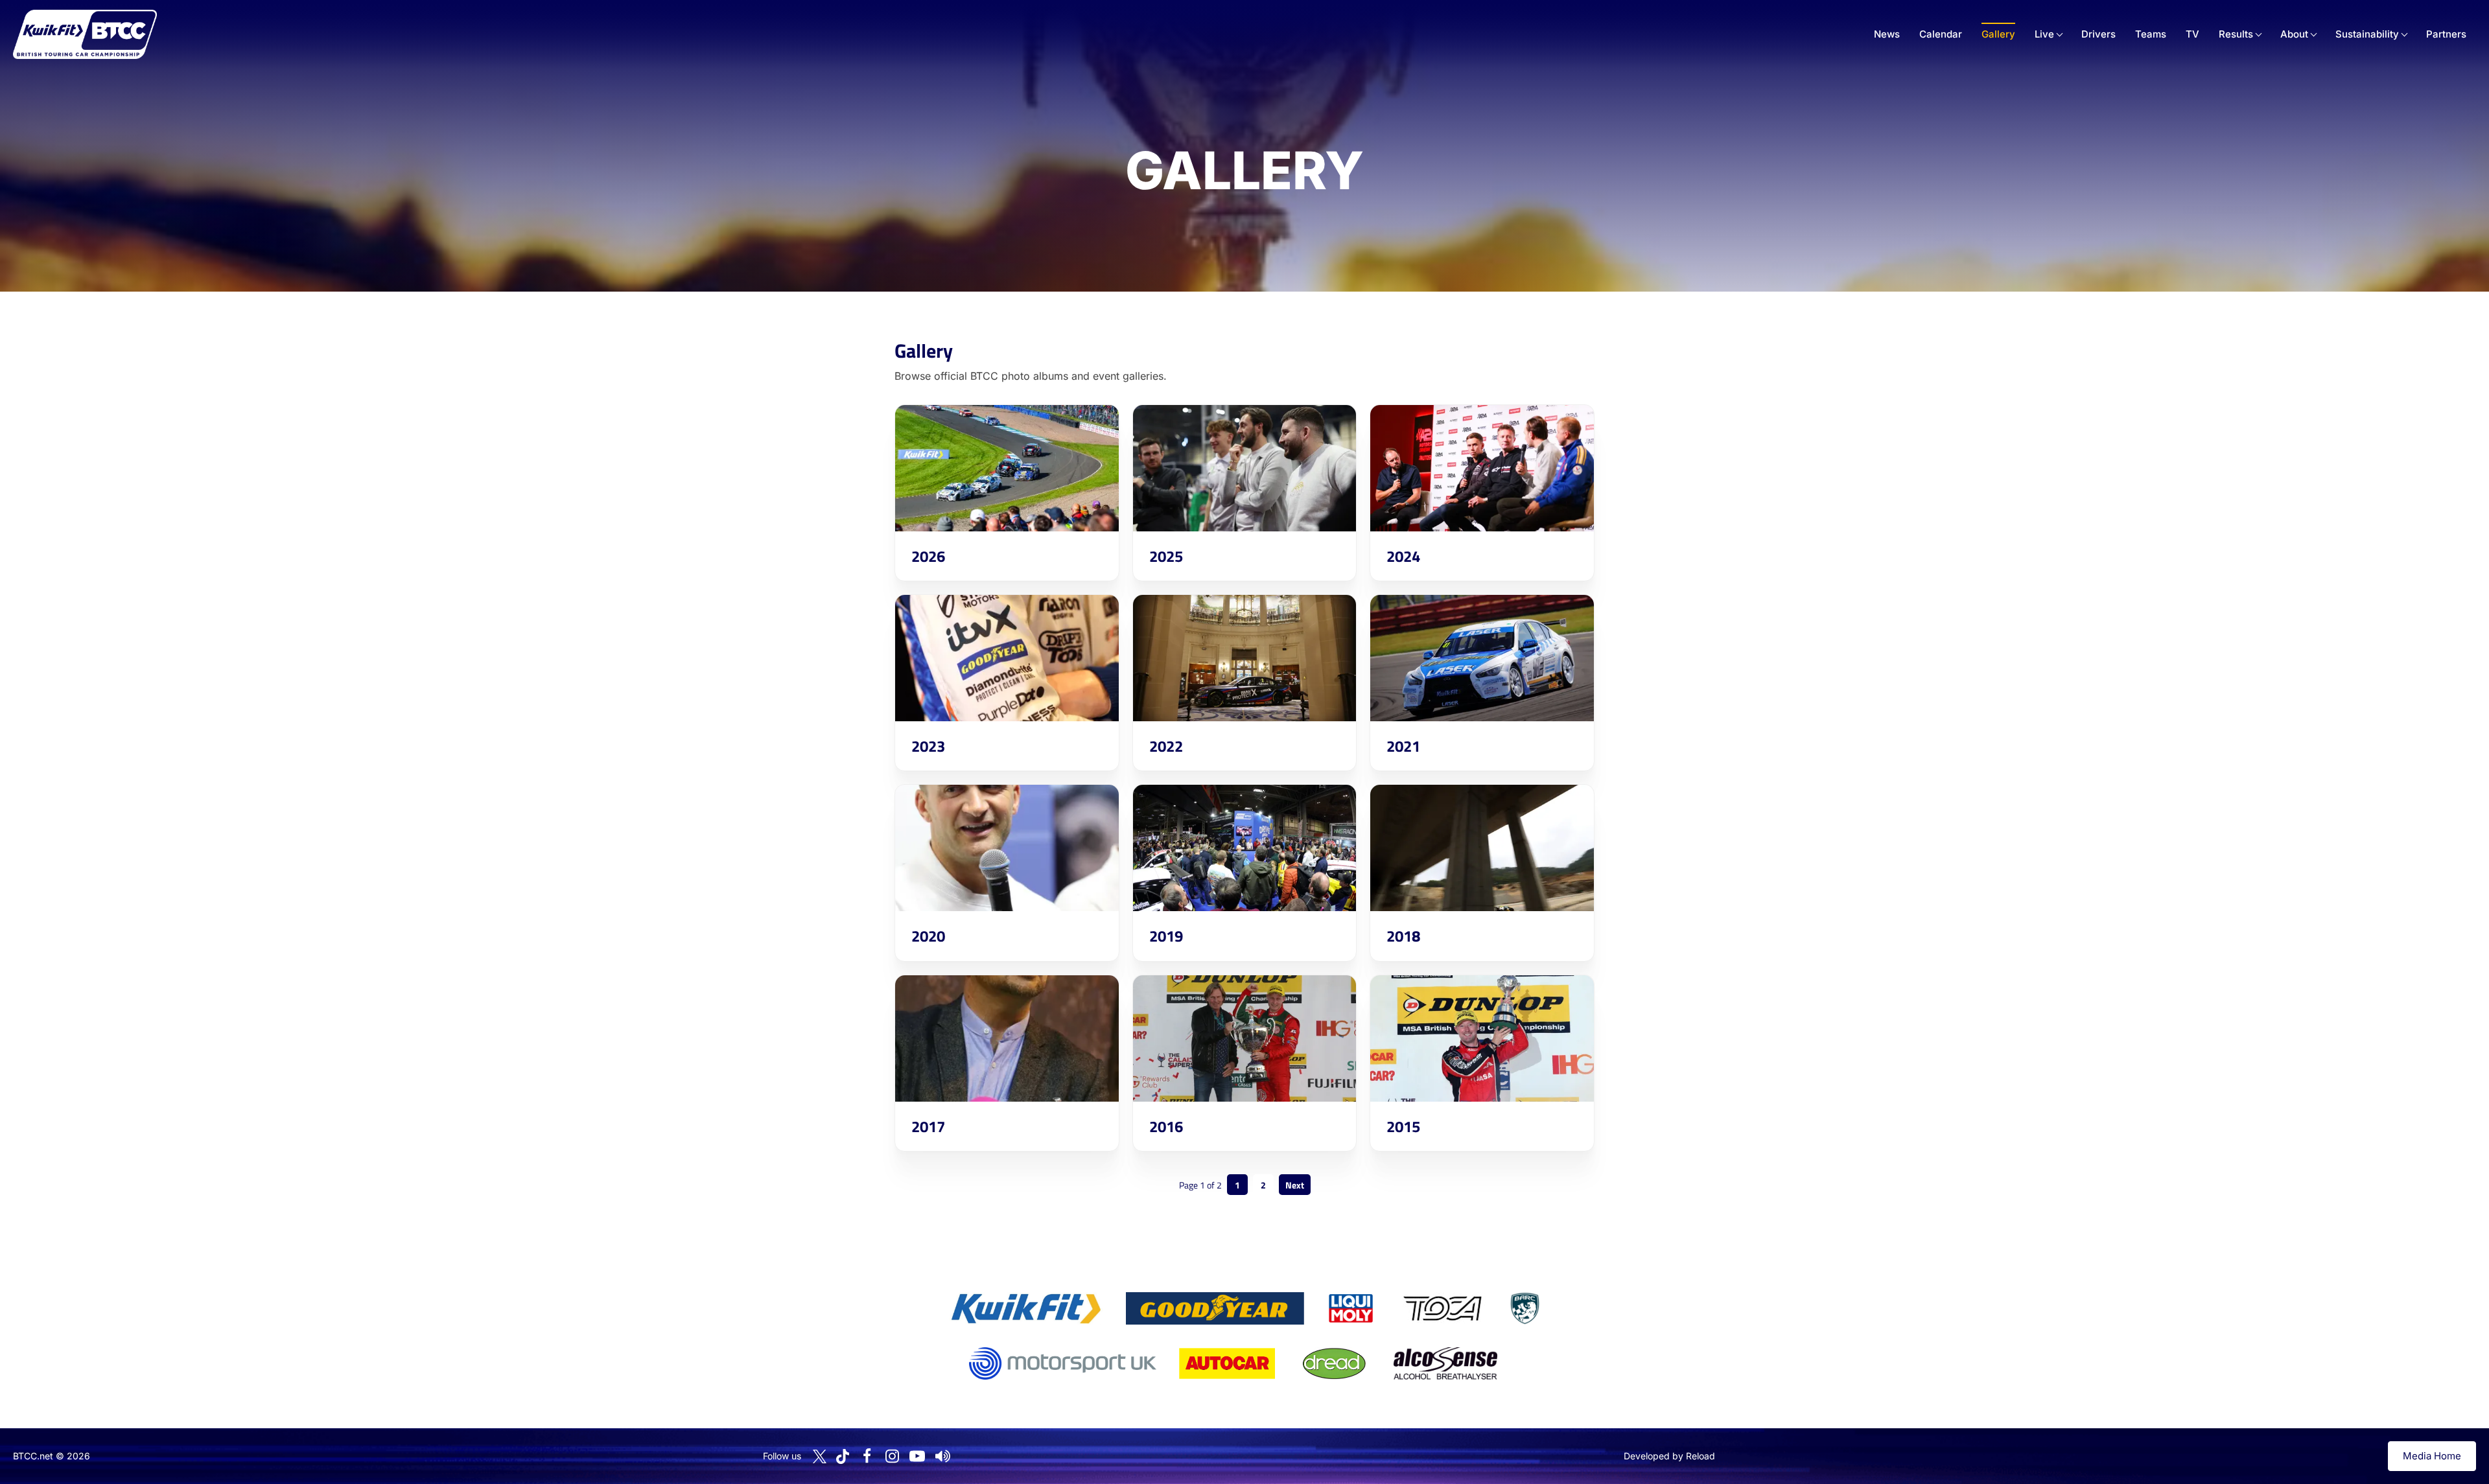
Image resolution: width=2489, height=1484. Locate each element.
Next (1295, 1185)
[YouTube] (917, 1456)
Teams (2151, 34)
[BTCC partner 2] (1215, 1308)
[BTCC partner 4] (1443, 1308)
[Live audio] (942, 1456)
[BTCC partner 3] (1351, 1308)
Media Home (2432, 1456)
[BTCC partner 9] (1445, 1363)
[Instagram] (892, 1456)
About (2294, 34)
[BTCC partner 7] (1227, 1363)
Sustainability (2367, 34)
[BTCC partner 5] (1525, 1308)
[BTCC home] (85, 34)
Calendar (1941, 34)
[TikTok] (843, 1456)
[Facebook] (867, 1456)
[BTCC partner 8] (1334, 1363)
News (1887, 34)
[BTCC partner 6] (1063, 1363)
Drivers (2098, 34)
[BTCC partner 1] (1026, 1308)
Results (2236, 34)
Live (2044, 34)
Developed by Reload (1669, 1456)
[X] (820, 1456)
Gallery (1998, 34)
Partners (2446, 34)
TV (2192, 34)
